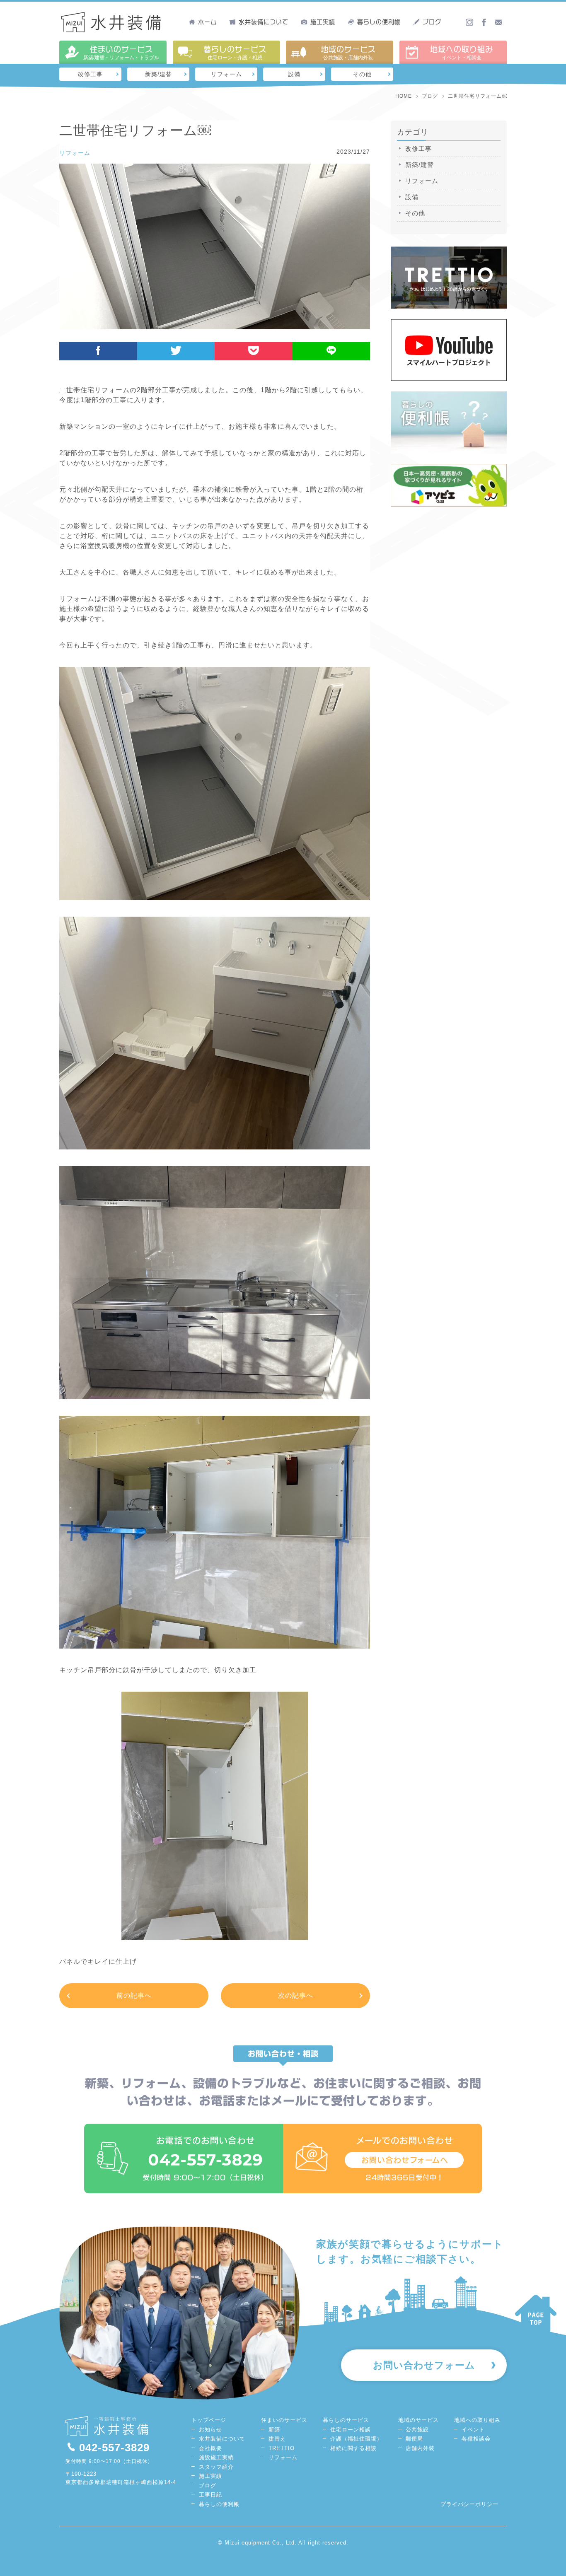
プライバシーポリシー (469, 2504)
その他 (362, 74)
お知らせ (210, 2430)
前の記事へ (134, 1995)
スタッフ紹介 (216, 2467)
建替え (277, 2439)
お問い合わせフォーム (424, 2365)
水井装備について (264, 22)
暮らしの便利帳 (379, 22)
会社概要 (210, 2448)
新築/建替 (158, 74)
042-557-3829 (114, 2448)
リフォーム (226, 74)
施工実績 (323, 22)
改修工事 (90, 74)
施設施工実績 (216, 2457)
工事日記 (210, 2495)
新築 (274, 2430)
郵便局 (414, 2439)
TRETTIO (282, 2448)
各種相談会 (476, 2439)
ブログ (432, 22)
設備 (294, 74)
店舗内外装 (420, 2448)
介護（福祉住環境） (356, 2439)
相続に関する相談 (353, 2448)
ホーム (207, 22)
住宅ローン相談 (351, 2430)
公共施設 (417, 2430)
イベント (473, 2430)
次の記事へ (296, 1995)
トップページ (209, 2420)
